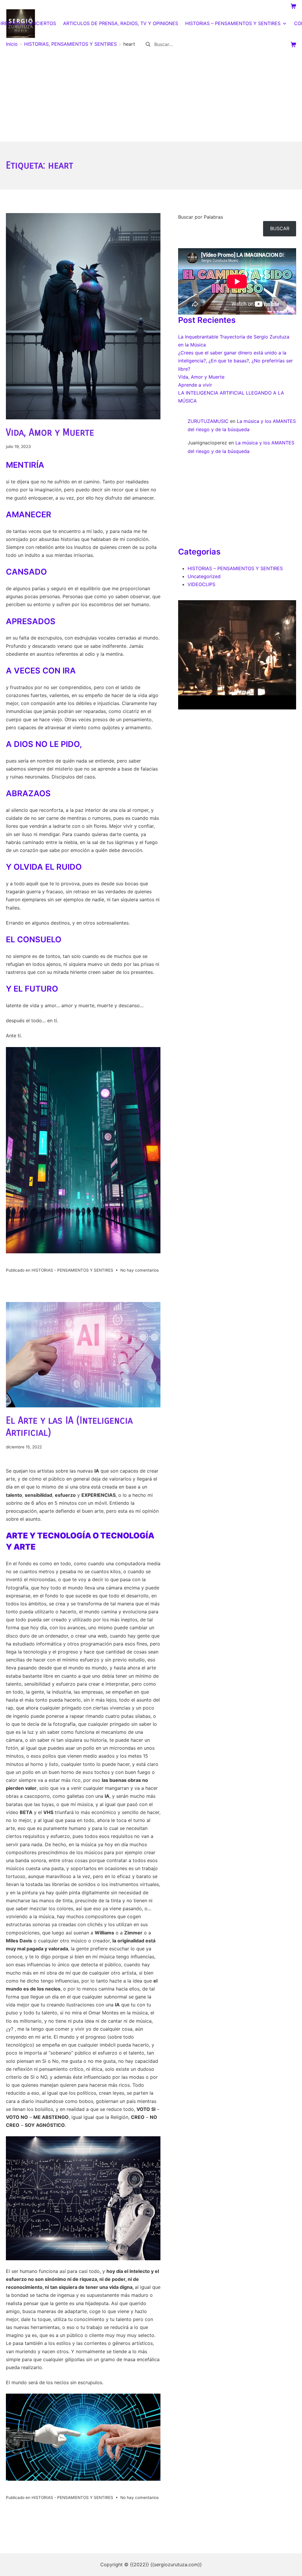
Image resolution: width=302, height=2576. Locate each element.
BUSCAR (280, 228)
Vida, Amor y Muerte (50, 432)
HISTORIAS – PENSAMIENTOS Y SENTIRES (235, 568)
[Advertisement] (151, 97)
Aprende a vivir (195, 385)
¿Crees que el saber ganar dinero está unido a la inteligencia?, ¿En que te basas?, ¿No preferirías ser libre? (235, 361)
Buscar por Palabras (201, 217)
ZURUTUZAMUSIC (208, 421)
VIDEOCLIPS (201, 584)
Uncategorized (204, 576)
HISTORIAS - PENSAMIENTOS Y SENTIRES (72, 1270)
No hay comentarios (139, 1270)
